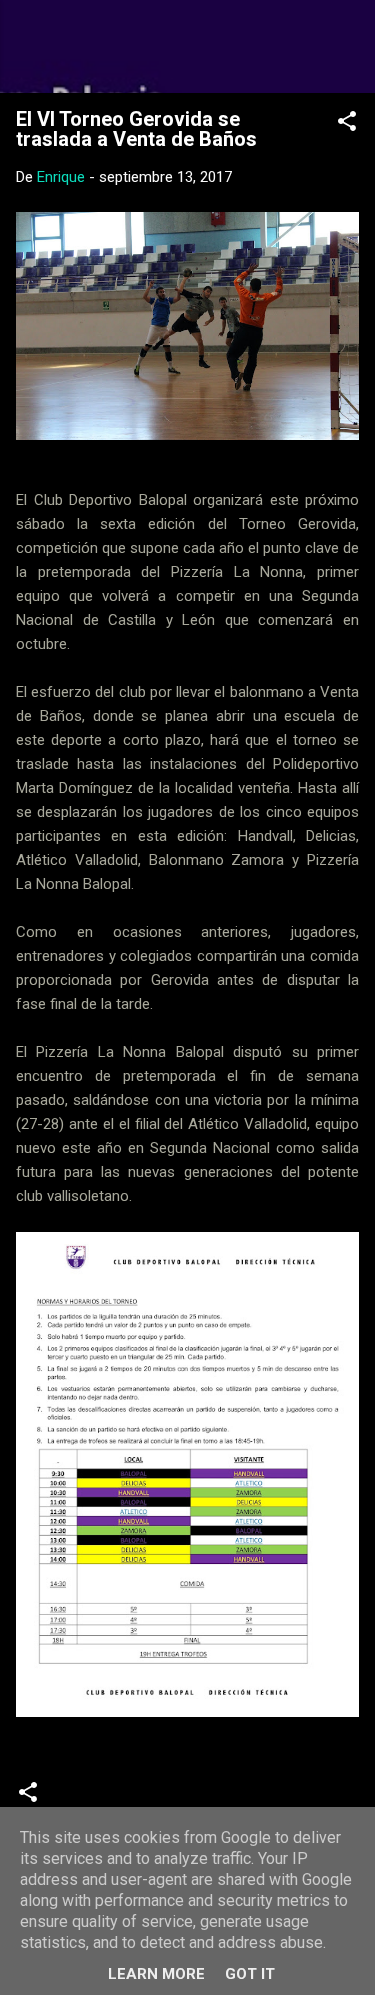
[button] (347, 124)
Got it (250, 1974)
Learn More (156, 1974)
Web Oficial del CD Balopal (187, 46)
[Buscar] (347, 40)
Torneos (172, 1799)
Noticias (92, 1799)
